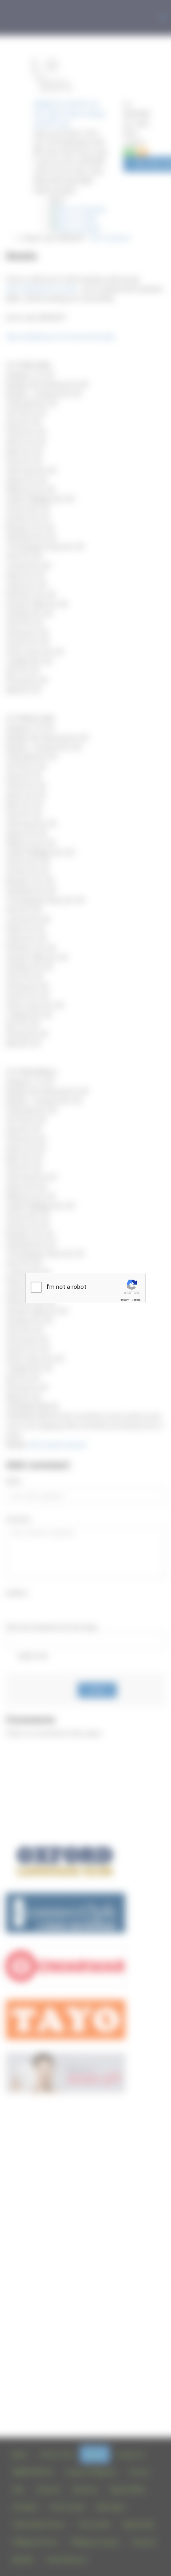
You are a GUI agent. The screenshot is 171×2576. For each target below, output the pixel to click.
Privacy (124, 1300)
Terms (136, 1300)
